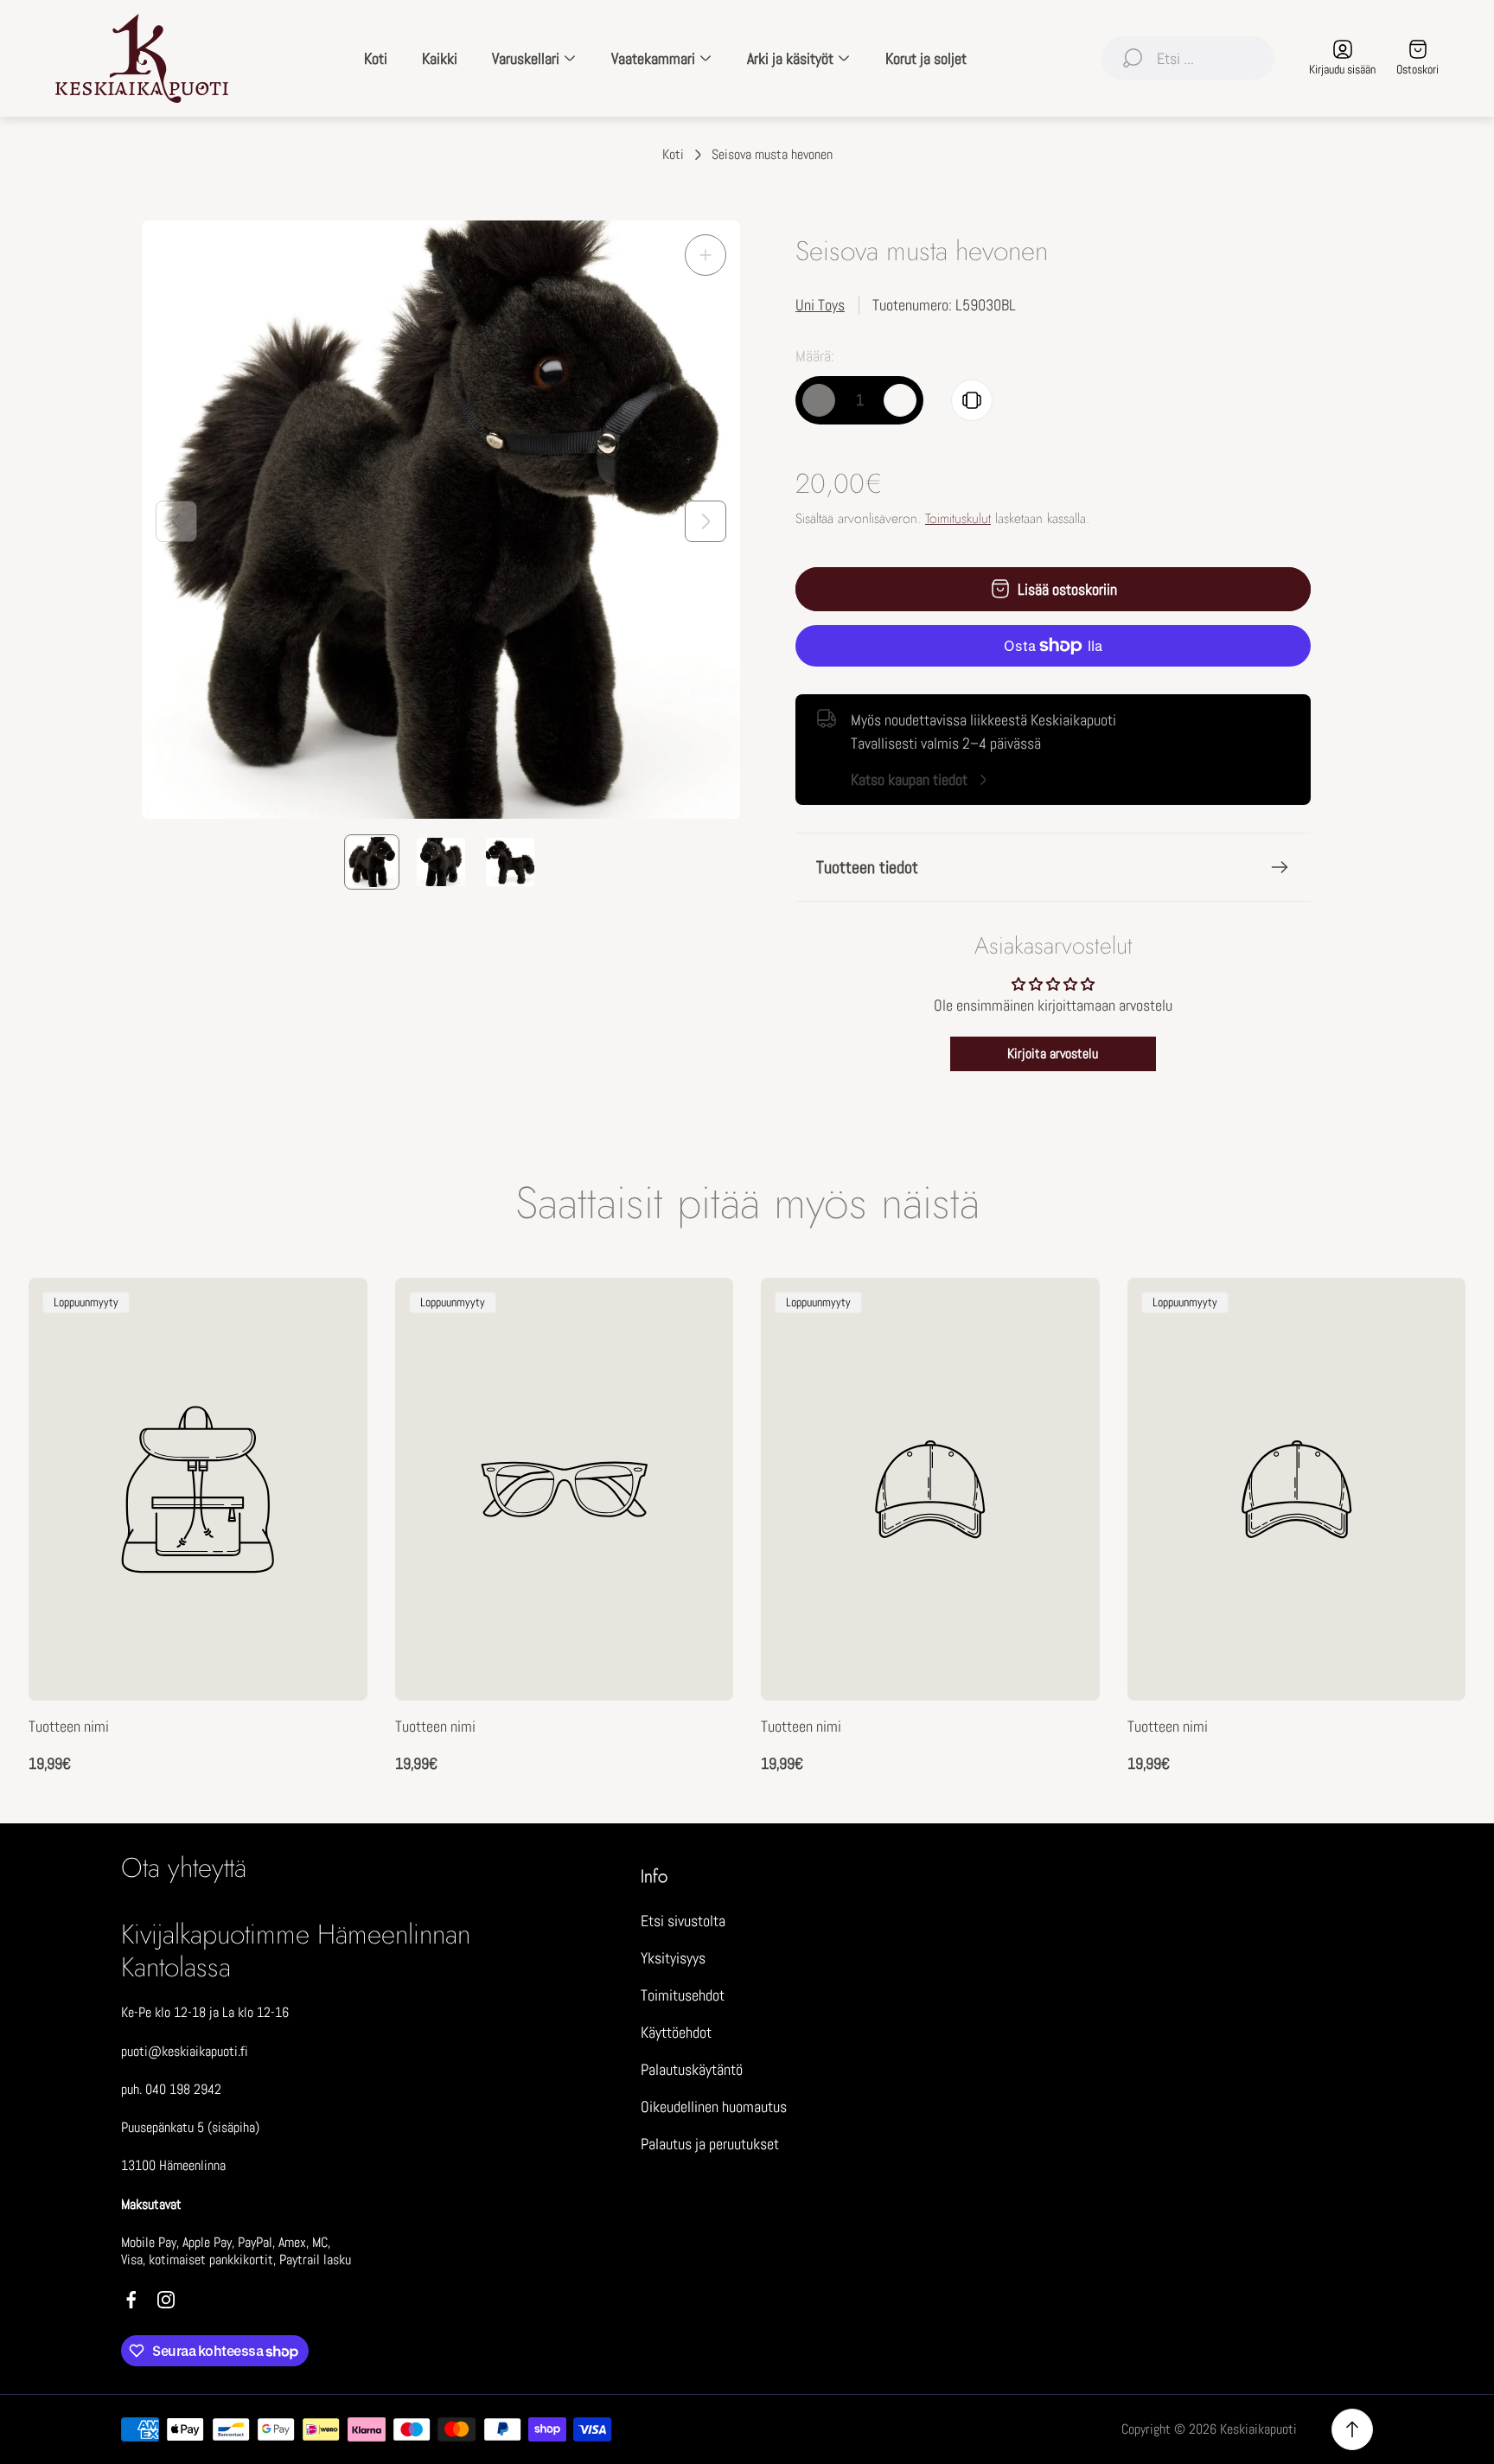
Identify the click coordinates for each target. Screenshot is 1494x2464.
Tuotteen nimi (69, 1726)
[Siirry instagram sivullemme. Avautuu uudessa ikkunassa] (166, 2300)
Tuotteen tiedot (867, 867)
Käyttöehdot (676, 2032)
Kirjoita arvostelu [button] (1053, 1053)
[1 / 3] (372, 862)
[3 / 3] (510, 862)
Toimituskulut (958, 518)
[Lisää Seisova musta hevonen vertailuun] (972, 400)
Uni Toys (820, 305)
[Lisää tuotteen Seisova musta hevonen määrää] (900, 400)
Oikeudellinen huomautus (714, 2107)
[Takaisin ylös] (1352, 2429)
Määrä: (815, 356)
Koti (673, 155)
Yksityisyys (673, 1958)
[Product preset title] (198, 1489)
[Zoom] (705, 255)
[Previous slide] (176, 521)
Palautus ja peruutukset (710, 2144)
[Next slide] (705, 521)
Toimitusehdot (683, 1995)
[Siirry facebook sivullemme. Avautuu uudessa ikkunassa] (131, 2300)
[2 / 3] (441, 862)
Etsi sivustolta (683, 1921)
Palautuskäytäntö (692, 2069)
